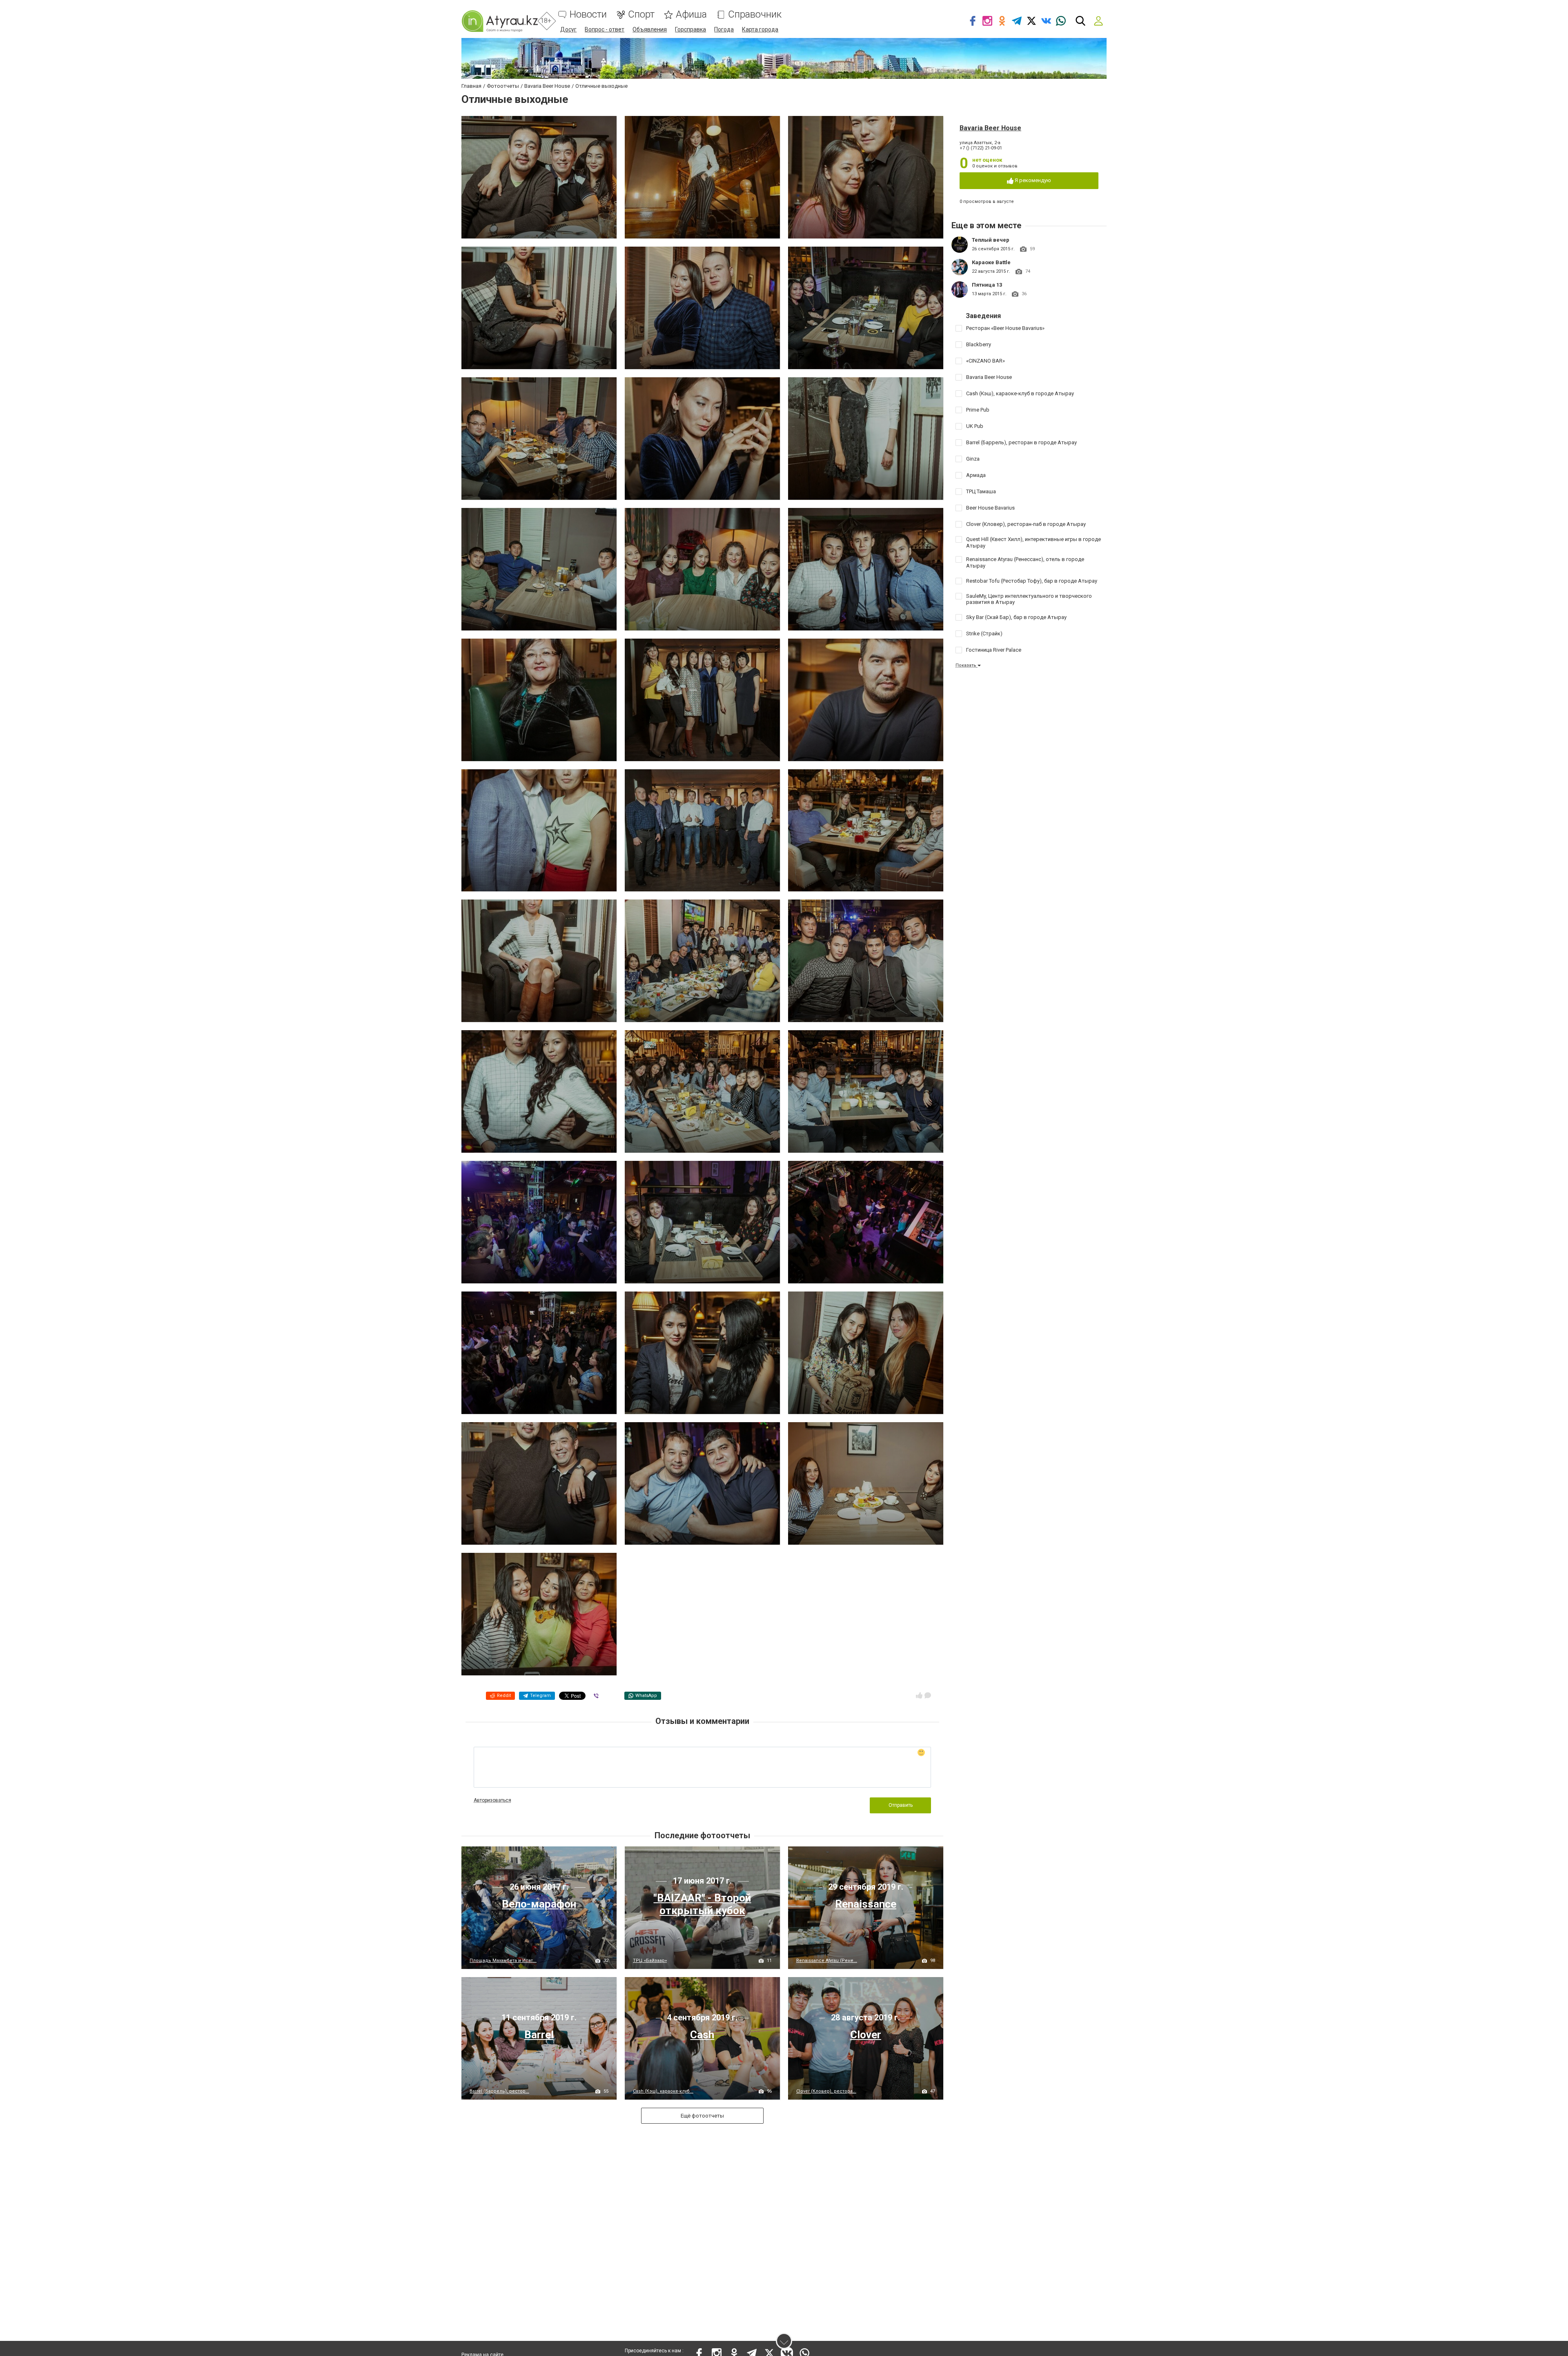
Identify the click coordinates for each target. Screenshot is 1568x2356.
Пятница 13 (987, 285)
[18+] (500, 21)
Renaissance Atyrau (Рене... (827, 1961)
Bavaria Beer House (990, 128)
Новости (588, 14)
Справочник (755, 14)
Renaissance (866, 1904)
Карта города (760, 29)
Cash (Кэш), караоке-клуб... (663, 2091)
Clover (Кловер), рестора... (826, 2091)
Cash (702, 2035)
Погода (724, 29)
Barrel (539, 2035)
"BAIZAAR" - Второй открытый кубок (702, 1904)
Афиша (691, 14)
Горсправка (690, 29)
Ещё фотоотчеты (702, 2116)
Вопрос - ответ (605, 29)
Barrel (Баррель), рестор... (499, 2091)
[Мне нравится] (919, 1695)
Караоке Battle (991, 262)
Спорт (641, 14)
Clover (866, 2035)
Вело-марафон (539, 1904)
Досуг (568, 29)
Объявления (650, 29)
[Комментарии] (928, 1695)
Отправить (901, 1805)
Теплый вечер (991, 240)
